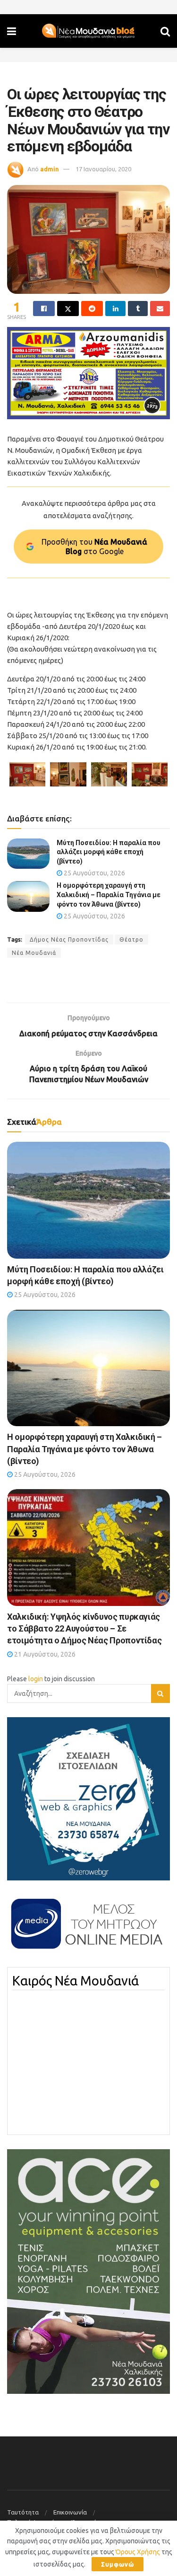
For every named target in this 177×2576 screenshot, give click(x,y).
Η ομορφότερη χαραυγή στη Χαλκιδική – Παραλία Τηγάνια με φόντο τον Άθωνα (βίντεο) (109, 895)
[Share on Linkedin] (115, 309)
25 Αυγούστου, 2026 (94, 873)
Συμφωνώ (118, 2564)
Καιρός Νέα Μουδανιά (76, 1981)
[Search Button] (165, 31)
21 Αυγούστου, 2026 (44, 1654)
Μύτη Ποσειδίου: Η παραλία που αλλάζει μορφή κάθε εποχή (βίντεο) (109, 852)
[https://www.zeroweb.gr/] (88, 1799)
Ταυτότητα (23, 2512)
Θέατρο (131, 940)
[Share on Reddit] (92, 309)
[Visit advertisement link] (88, 373)
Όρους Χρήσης (138, 2552)
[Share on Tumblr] (138, 309)
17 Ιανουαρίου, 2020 (103, 169)
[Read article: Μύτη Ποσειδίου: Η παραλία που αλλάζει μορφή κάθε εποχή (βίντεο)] (28, 854)
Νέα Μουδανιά (34, 953)
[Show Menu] (12, 31)
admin (50, 169)
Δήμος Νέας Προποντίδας (69, 940)
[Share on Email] (160, 309)
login (36, 1679)
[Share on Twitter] (68, 309)
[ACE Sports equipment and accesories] (88, 2271)
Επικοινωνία (70, 2512)
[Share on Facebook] (44, 309)
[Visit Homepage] (88, 31)
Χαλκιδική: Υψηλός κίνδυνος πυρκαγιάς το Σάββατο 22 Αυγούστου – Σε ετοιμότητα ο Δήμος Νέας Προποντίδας (84, 1628)
